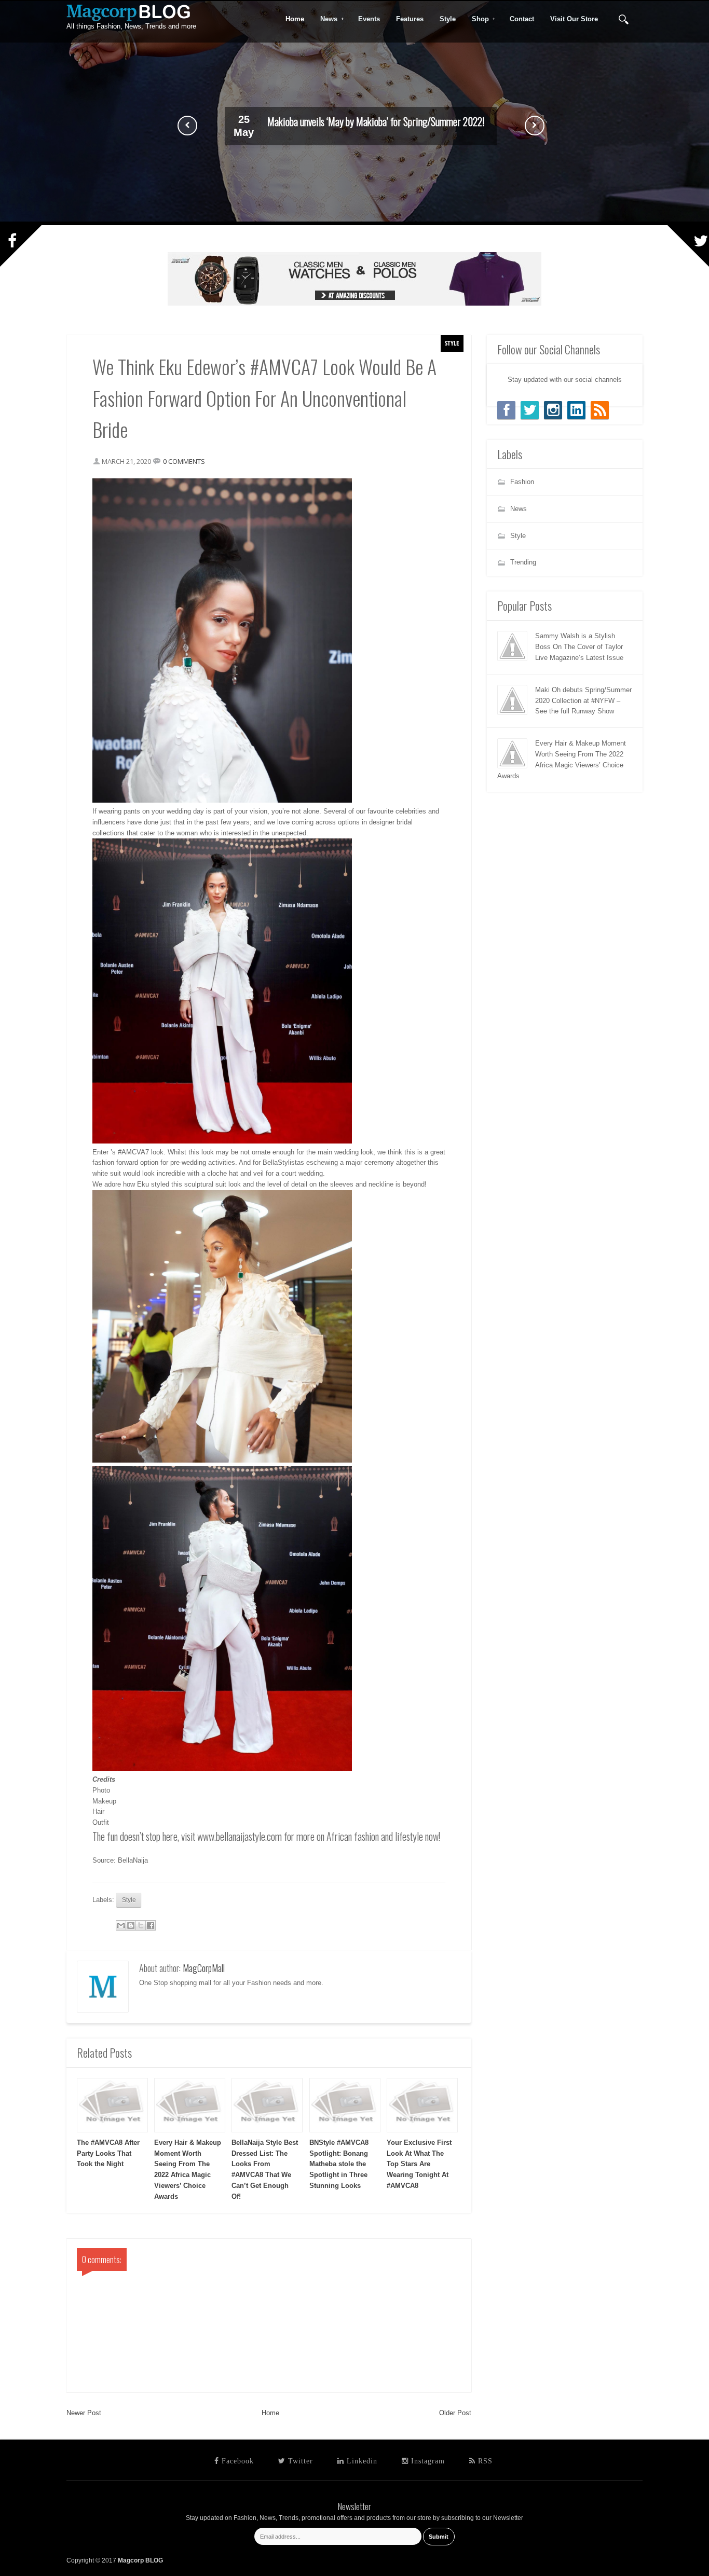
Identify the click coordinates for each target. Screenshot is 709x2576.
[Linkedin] (576, 410)
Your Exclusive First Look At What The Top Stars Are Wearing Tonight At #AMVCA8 (419, 2164)
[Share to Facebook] (151, 1925)
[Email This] (121, 1925)
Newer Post (84, 2413)
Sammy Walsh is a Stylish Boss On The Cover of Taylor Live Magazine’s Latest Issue (579, 647)
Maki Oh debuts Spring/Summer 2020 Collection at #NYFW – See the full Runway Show (583, 701)
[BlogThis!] (131, 1925)
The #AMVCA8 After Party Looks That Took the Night (108, 2153)
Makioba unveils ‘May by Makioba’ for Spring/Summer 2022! (376, 121)
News (325, 19)
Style (452, 343)
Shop (477, 19)
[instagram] (553, 410)
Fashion (522, 482)
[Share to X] (141, 1925)
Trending (523, 562)
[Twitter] (530, 410)
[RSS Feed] (600, 410)
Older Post (455, 2413)
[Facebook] (506, 410)
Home (270, 2413)
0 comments (184, 461)
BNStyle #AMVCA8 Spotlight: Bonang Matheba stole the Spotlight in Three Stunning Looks (339, 2164)
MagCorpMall (204, 1968)
